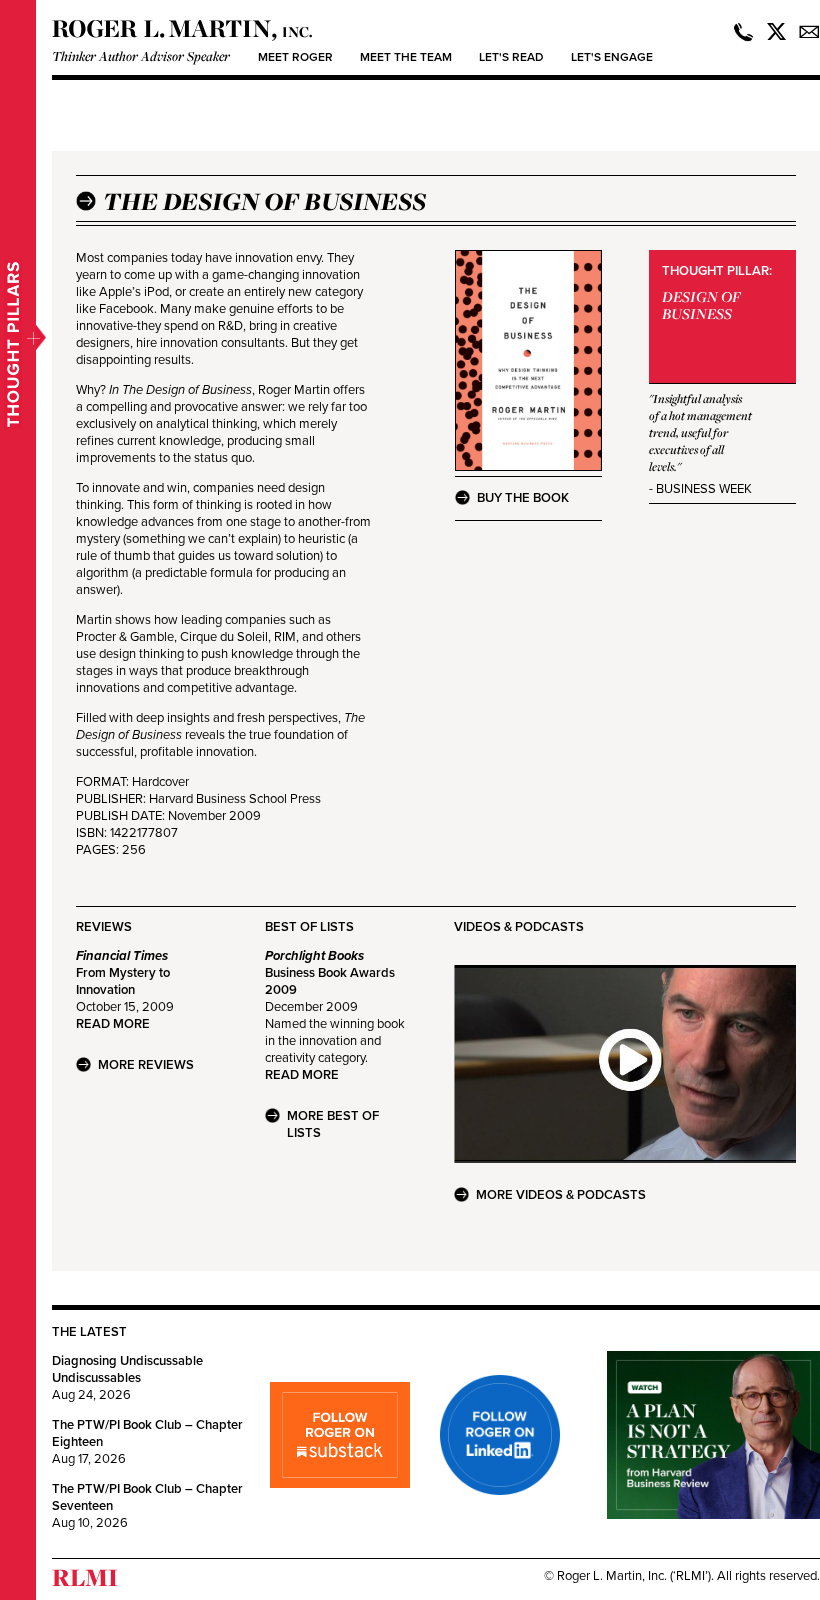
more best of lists (333, 1124)
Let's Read (511, 57)
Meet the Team (406, 57)
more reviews (146, 1065)
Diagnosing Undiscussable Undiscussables (127, 1369)
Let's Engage (612, 57)
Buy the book (523, 498)
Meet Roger (295, 57)
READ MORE (113, 1024)
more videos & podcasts (561, 1195)
